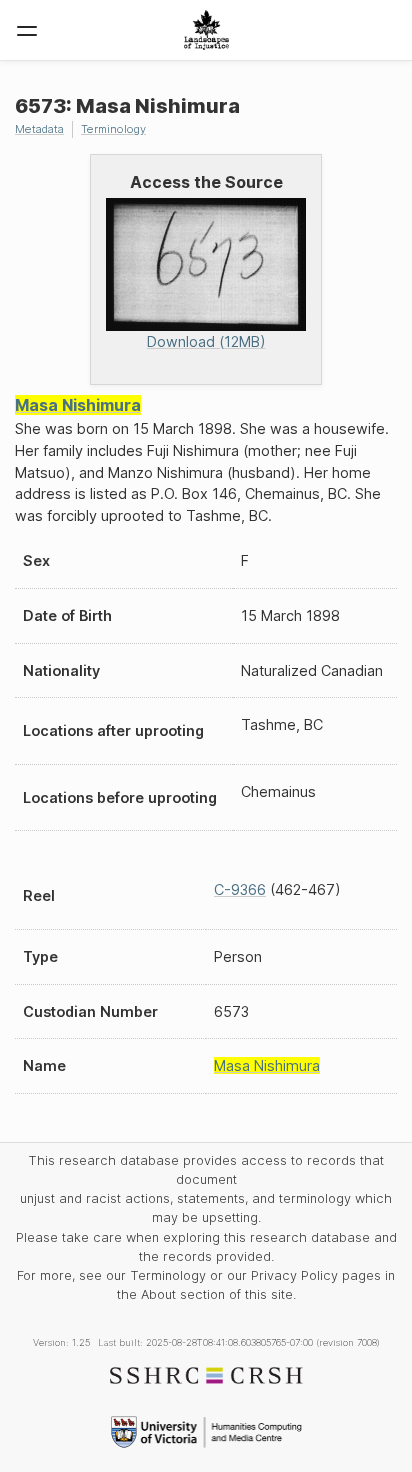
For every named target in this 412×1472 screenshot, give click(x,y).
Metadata (39, 129)
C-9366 (240, 889)
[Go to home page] (206, 30)
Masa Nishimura (78, 405)
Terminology (113, 129)
